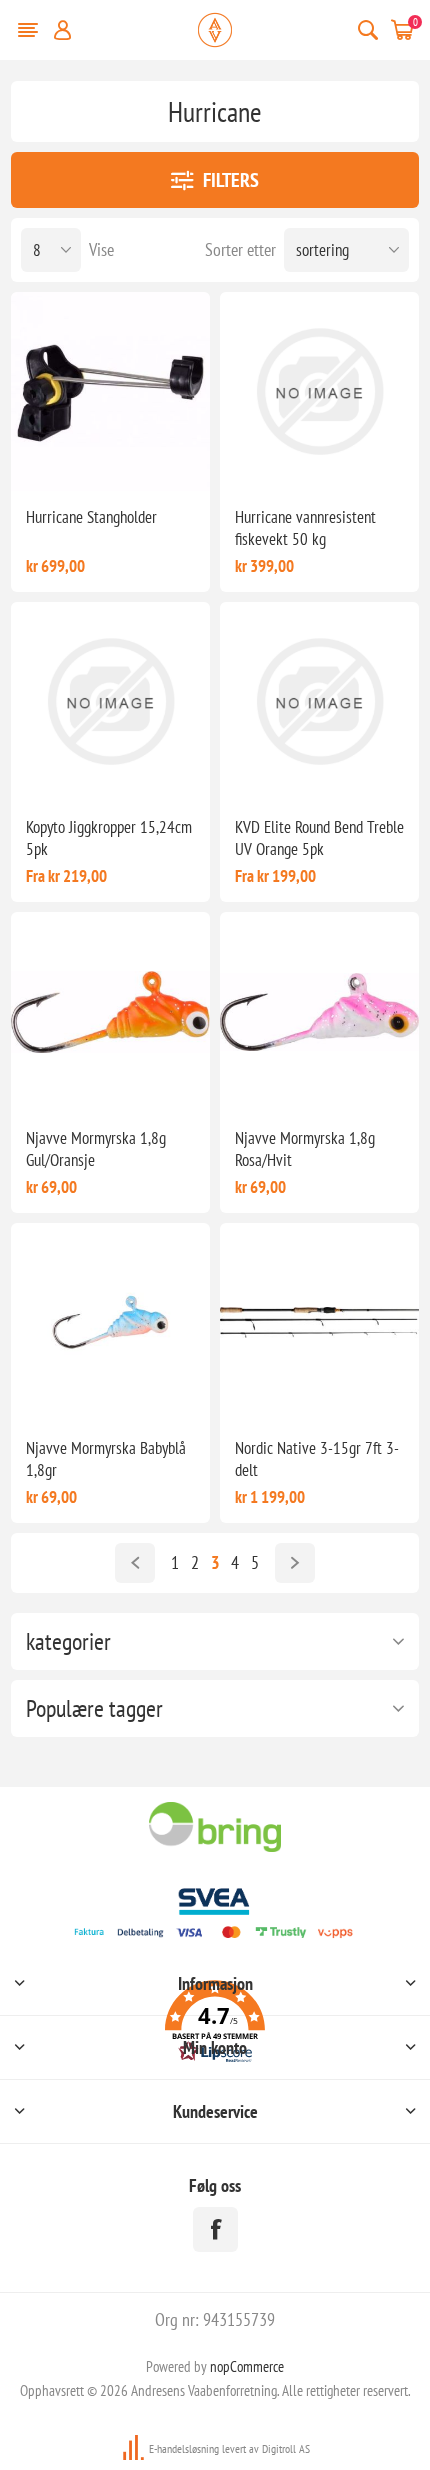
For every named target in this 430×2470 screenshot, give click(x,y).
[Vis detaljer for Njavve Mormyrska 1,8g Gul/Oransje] (110, 1011)
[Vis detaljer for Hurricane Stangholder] (110, 391)
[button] (215, 2024)
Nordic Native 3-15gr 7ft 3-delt (317, 1459)
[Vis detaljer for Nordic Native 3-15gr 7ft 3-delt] (319, 1322)
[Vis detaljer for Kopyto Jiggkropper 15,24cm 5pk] (110, 701)
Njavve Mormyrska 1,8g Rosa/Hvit (305, 1149)
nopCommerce (247, 2366)
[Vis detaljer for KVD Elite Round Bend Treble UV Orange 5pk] (319, 701)
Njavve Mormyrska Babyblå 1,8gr (106, 1459)
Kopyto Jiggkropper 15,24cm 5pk (109, 838)
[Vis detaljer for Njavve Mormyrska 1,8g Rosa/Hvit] (319, 1011)
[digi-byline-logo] (135, 2448)
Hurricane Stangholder (91, 517)
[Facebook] (215, 2229)
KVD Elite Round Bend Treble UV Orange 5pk (319, 838)
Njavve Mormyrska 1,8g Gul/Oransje (96, 1149)
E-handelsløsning (184, 2448)
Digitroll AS (286, 2448)
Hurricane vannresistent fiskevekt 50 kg (305, 528)
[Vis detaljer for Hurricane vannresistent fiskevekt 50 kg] (319, 391)
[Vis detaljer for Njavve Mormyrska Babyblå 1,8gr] (110, 1322)
